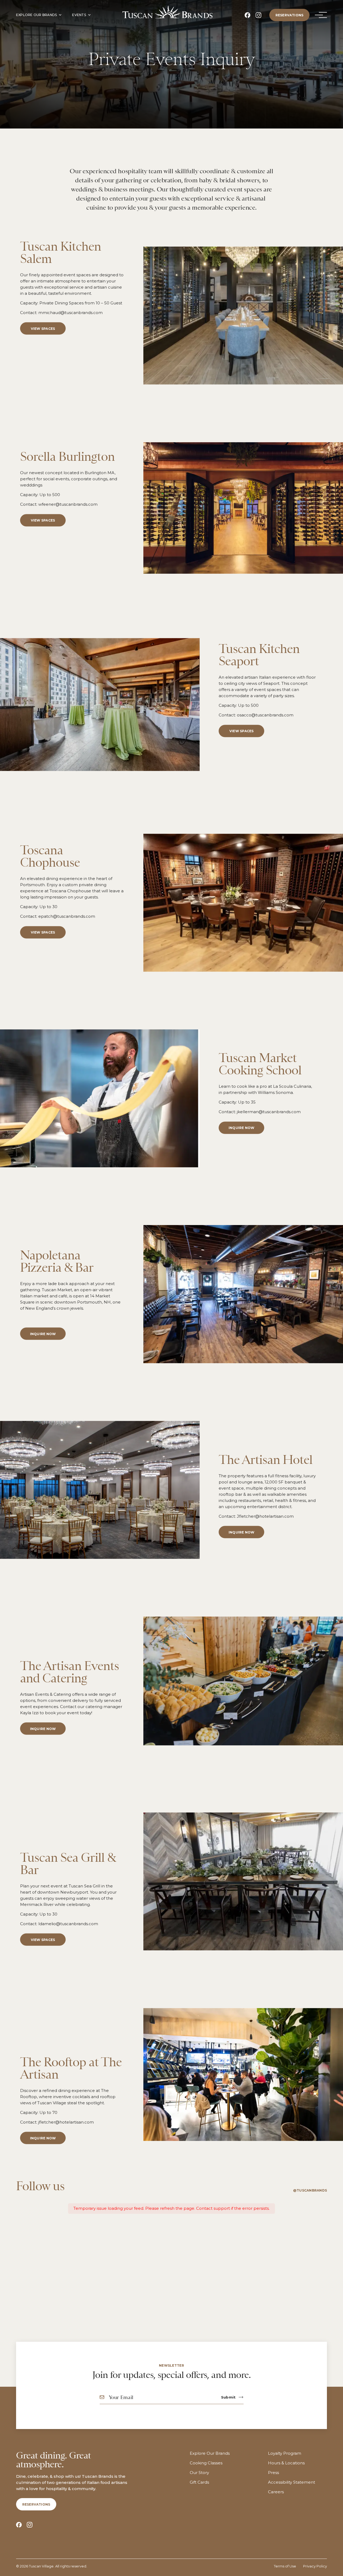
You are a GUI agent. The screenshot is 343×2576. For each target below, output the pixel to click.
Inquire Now (43, 1729)
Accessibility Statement (292, 2482)
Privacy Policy (315, 2566)
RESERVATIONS (290, 15)
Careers (276, 2492)
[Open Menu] (319, 15)
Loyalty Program (285, 2453)
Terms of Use (285, 2566)
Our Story (199, 2473)
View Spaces (43, 328)
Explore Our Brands (210, 2453)
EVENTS (79, 15)
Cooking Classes (206, 2463)
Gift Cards (199, 2482)
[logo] (167, 12)
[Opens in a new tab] (247, 15)
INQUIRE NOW (242, 1128)
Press (273, 2473)
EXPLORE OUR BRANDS (36, 15)
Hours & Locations (286, 2463)
